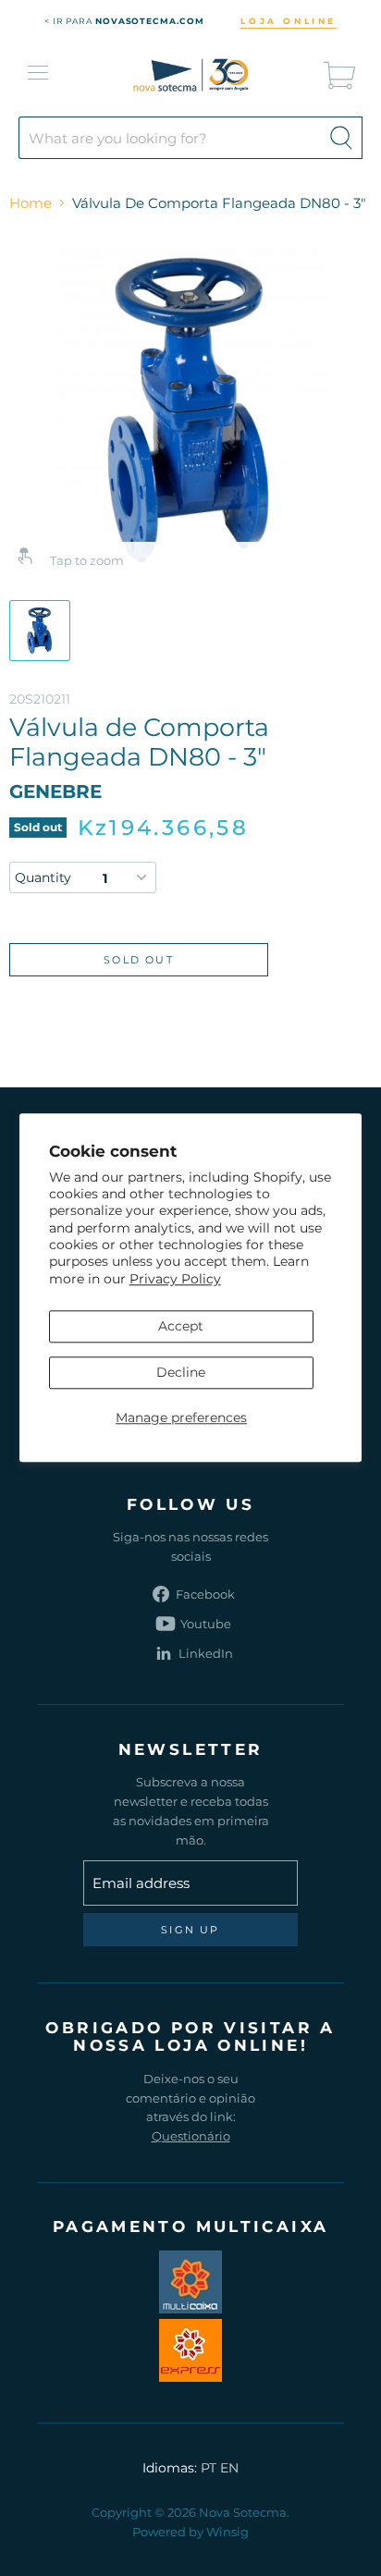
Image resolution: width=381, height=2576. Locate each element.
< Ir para (124, 21)
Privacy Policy (175, 1279)
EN (229, 2468)
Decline (181, 1372)
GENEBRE (55, 791)
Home (31, 203)
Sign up (190, 1930)
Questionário (191, 2136)
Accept (181, 1326)
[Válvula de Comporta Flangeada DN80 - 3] (40, 631)
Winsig (227, 2532)
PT (209, 2468)
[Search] (341, 138)
